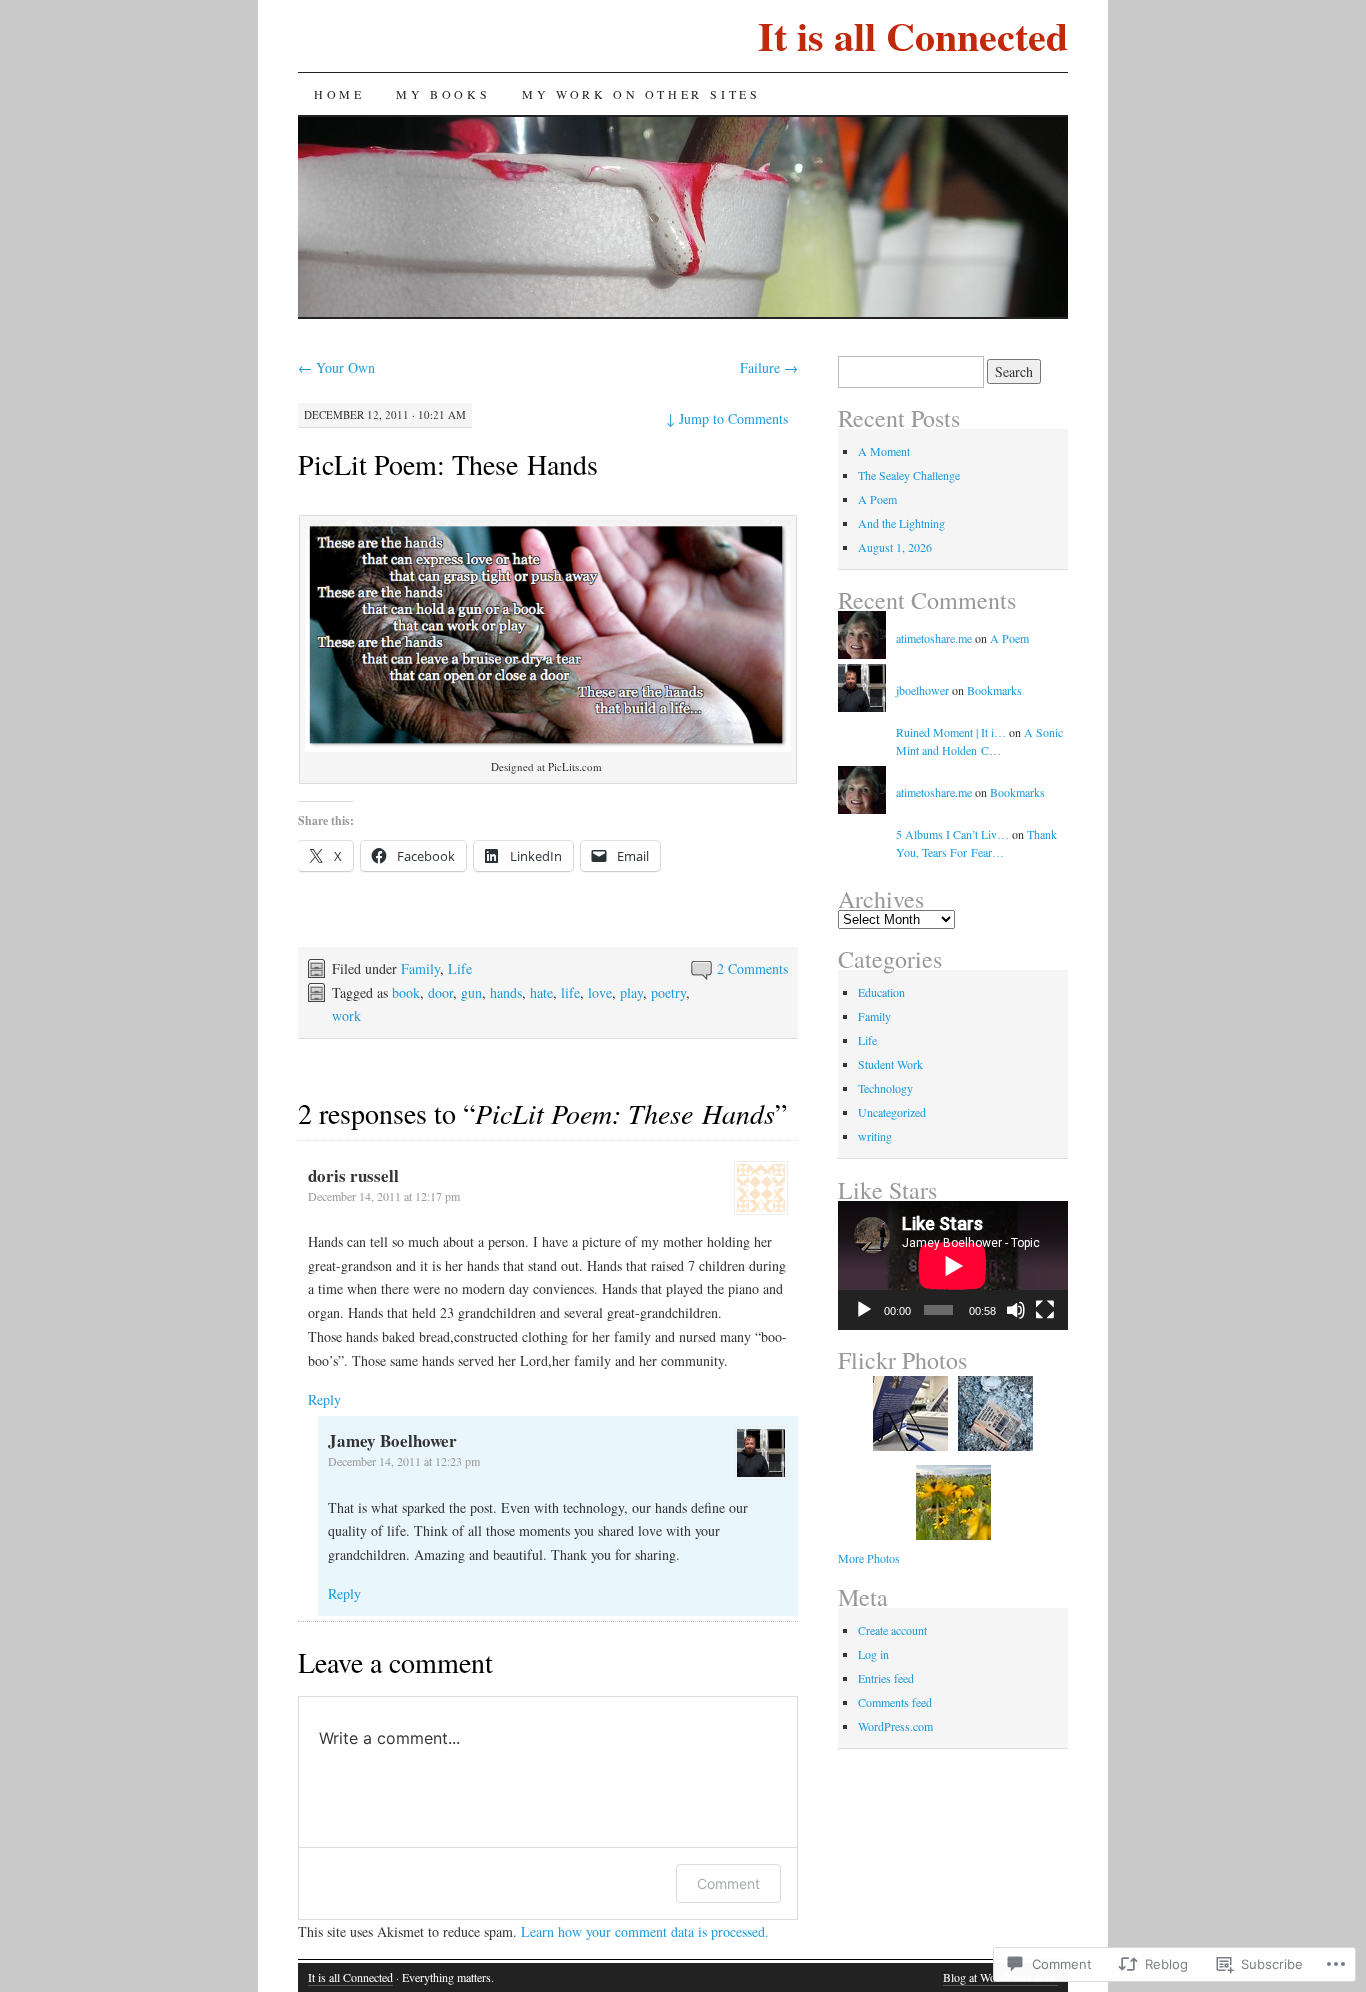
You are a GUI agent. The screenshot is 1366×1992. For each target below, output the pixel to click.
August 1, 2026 (895, 547)
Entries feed (886, 1678)
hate (541, 992)
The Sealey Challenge (909, 475)
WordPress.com (895, 1726)
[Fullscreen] (1045, 1310)
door (440, 992)
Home (339, 94)
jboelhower (922, 690)
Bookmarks (994, 690)
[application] (953, 1265)
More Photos (869, 1558)
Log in (873, 1654)
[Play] (864, 1310)
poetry (668, 992)
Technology (885, 1088)
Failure (769, 367)
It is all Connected (913, 35)
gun (471, 992)
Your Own (336, 367)
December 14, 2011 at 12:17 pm (384, 1196)
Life (460, 968)
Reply (324, 1399)
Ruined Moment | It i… (951, 732)
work (346, 1015)
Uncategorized (892, 1112)
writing (875, 1136)
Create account (892, 1630)
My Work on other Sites (641, 94)
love (600, 992)
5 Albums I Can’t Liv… (952, 834)
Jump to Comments (727, 418)
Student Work (890, 1064)
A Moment (884, 451)
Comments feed (895, 1702)
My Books (443, 94)
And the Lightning (901, 523)
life (570, 992)
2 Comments (752, 968)
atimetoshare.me (934, 638)
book (406, 992)
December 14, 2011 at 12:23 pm (404, 1461)
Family (420, 968)
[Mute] (1016, 1310)
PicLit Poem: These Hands (448, 464)
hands (506, 992)
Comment (728, 1883)
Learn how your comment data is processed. (645, 1931)
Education (881, 992)
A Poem (877, 499)
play (631, 992)
